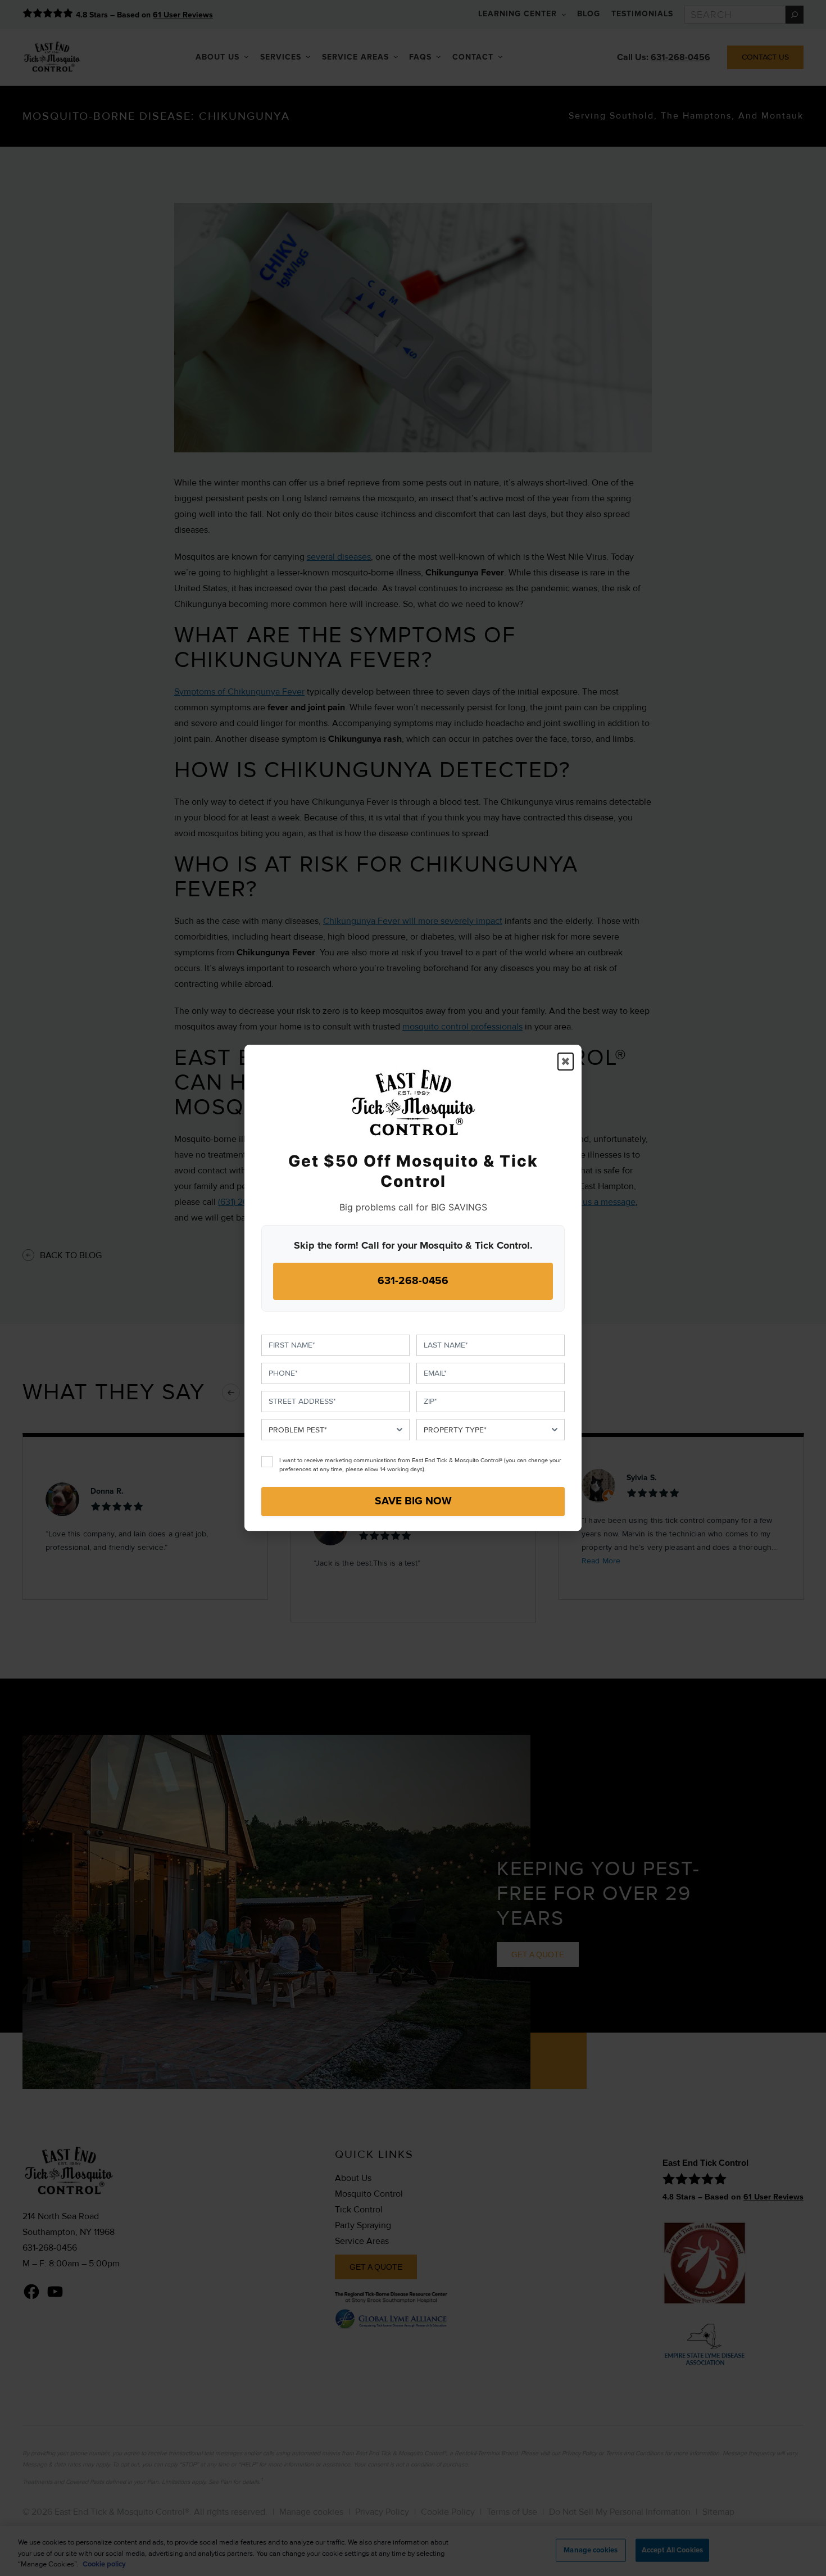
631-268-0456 (413, 1281)
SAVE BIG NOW (413, 1502)
